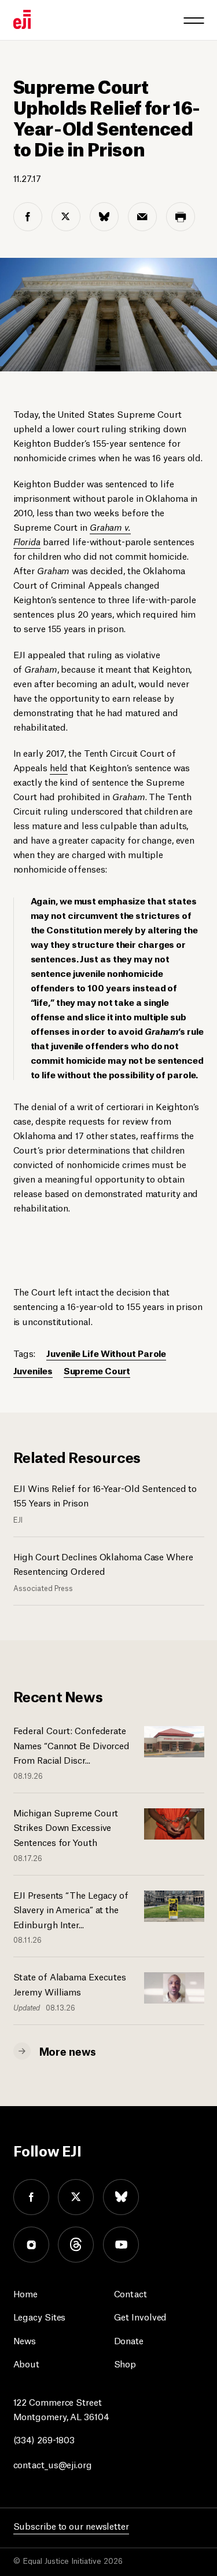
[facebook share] (28, 217)
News (25, 2340)
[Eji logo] (22, 19)
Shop (125, 2363)
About (27, 2363)
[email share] (142, 217)
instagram (31, 2245)
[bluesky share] (104, 217)
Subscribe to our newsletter (71, 2525)
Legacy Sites (40, 2316)
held (59, 767)
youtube (121, 2245)
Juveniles (33, 1370)
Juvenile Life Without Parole (106, 1353)
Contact (130, 2293)
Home (26, 2293)
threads (76, 2245)
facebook (31, 2197)
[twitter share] (66, 217)
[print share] (181, 217)
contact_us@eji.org (53, 2464)
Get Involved (141, 2316)
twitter (76, 2197)
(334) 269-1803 (44, 2439)
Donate (129, 2340)
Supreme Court (97, 1370)
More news (68, 2050)
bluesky (121, 2197)
